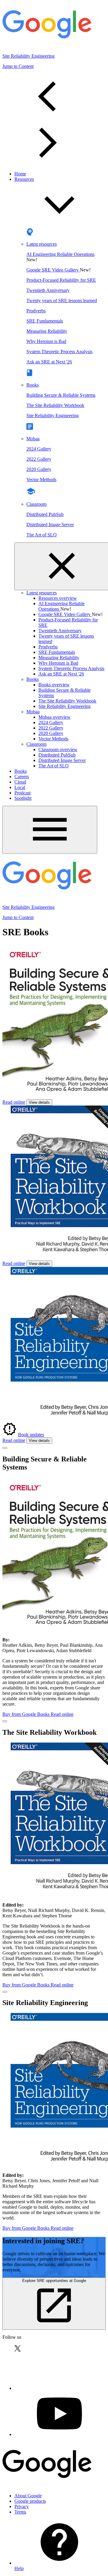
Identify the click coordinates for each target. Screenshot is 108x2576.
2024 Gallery (39, 449)
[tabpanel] (54, 120)
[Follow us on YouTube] (59, 2434)
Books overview (54, 685)
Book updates (31, 1435)
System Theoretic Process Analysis (59, 352)
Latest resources (42, 244)
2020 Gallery (39, 469)
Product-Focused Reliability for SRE (61, 280)
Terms (20, 2512)
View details (39, 1102)
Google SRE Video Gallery (53, 270)
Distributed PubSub (45, 514)
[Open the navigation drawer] (50, 830)
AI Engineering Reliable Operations (60, 254)
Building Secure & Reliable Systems (61, 395)
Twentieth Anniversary (48, 290)
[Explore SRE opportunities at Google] (54, 2326)
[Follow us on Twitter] (59, 2388)
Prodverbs (36, 311)
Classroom (36, 504)
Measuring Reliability (47, 331)
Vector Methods (41, 479)
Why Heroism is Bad (46, 341)
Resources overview (58, 598)
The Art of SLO (42, 535)
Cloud (20, 782)
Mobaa (33, 439)
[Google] (47, 2485)
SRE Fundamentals (45, 321)
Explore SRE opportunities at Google (54, 2281)
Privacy (22, 2506)
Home (20, 174)
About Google (28, 2496)
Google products (30, 2501)
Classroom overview (58, 749)
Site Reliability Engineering (52, 416)
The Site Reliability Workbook (55, 405)
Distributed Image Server (50, 525)
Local (20, 787)
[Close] (5, 1448)
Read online (14, 1102)
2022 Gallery (39, 459)
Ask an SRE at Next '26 (49, 362)
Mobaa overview (54, 717)
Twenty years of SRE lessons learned (62, 300)
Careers (22, 777)
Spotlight (23, 798)
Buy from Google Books (27, 1714)
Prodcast (22, 793)
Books (33, 385)
